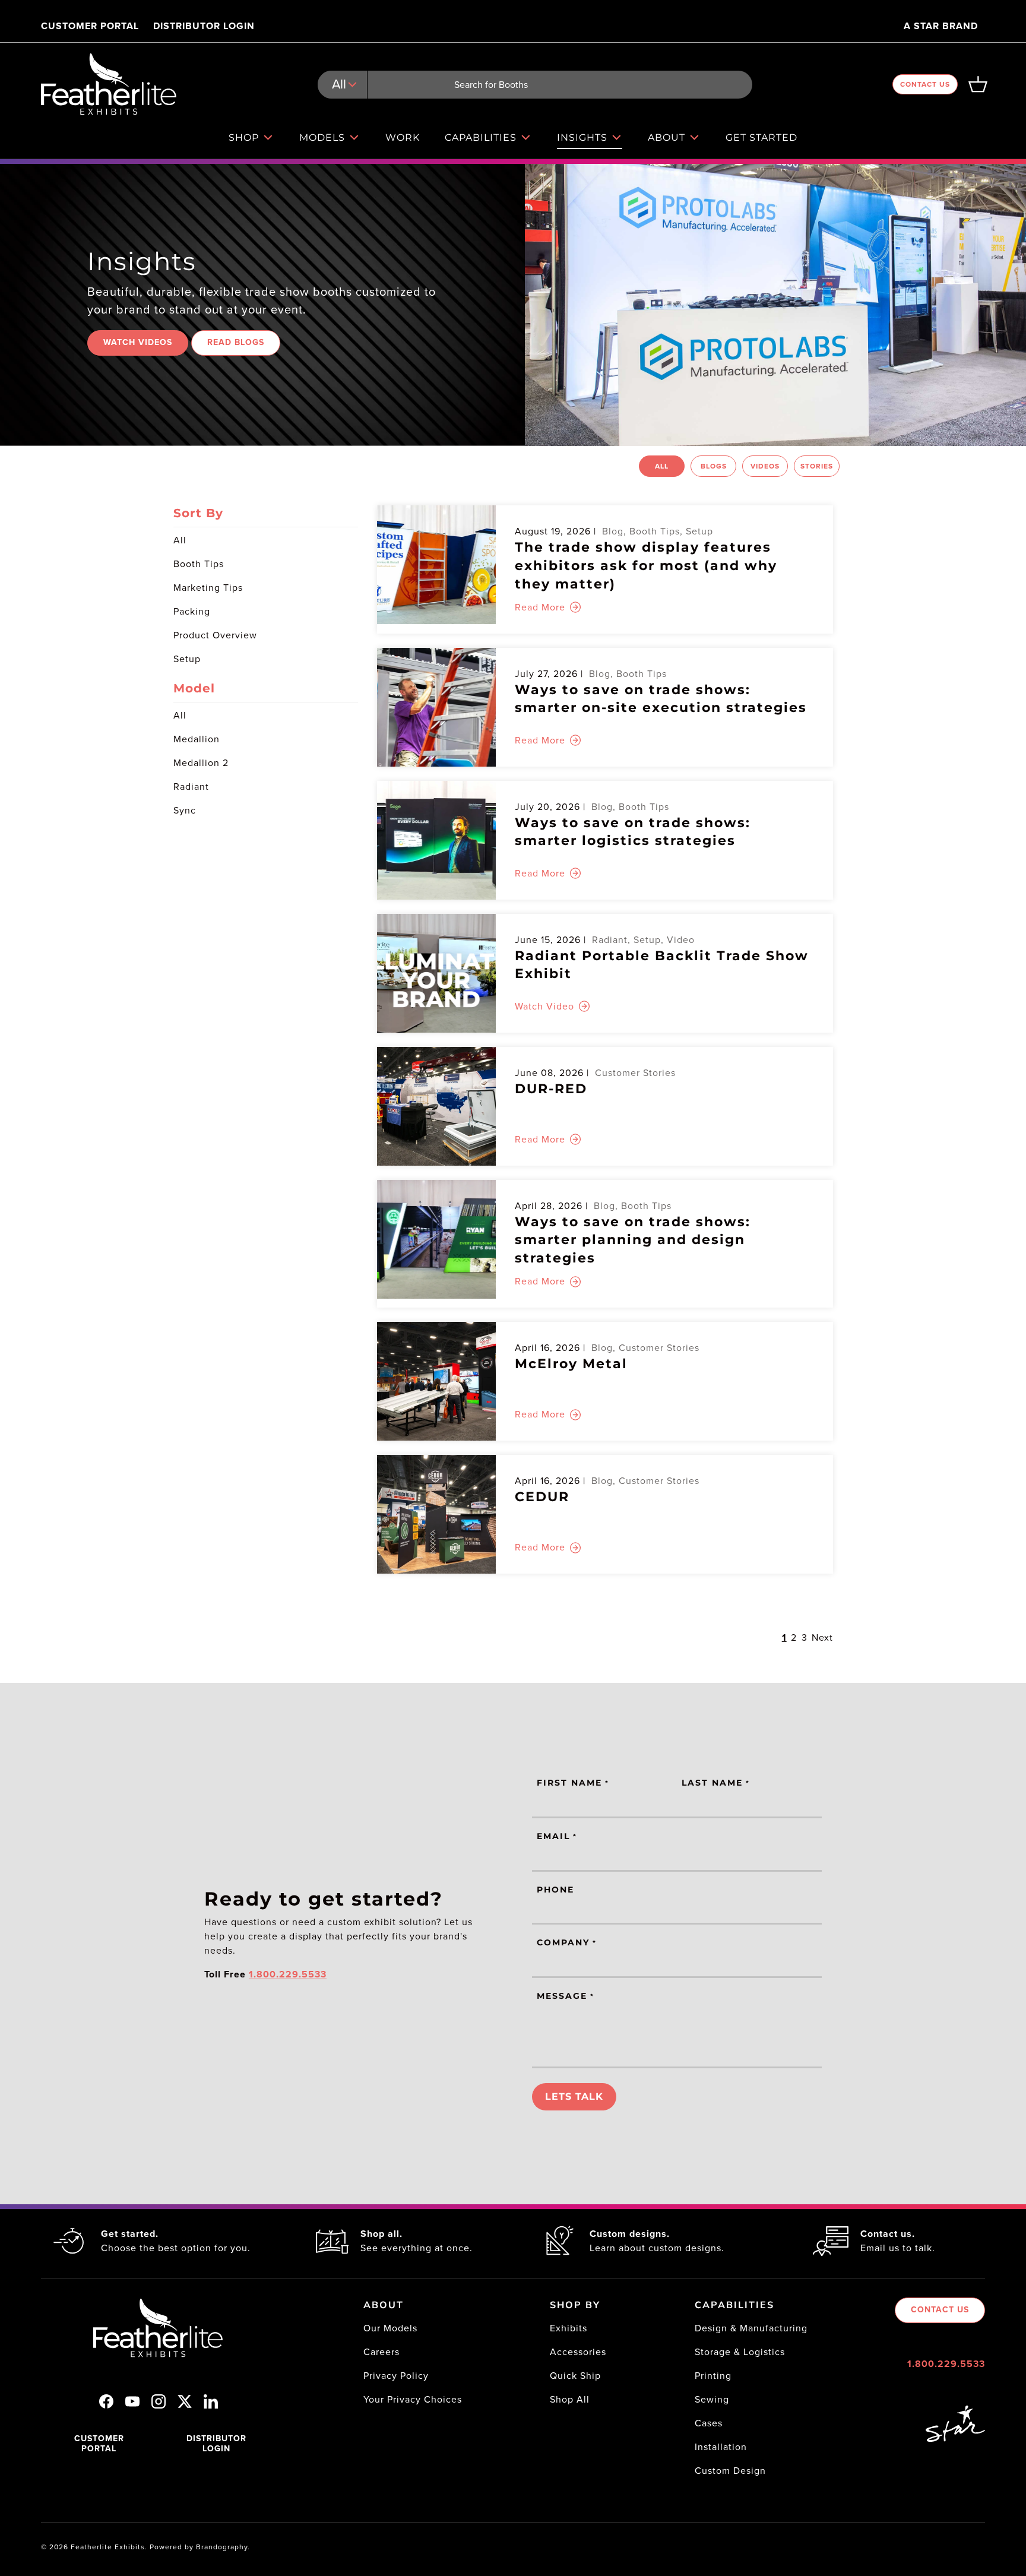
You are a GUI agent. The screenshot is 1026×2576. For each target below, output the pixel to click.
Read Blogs (236, 342)
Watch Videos (138, 342)
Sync (185, 810)
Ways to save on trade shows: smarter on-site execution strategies (661, 699)
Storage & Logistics (740, 2352)
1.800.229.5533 (946, 2364)
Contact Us (925, 84)
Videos (765, 466)
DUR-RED (551, 1089)
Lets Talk (574, 2096)
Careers (381, 2352)
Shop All (570, 2399)
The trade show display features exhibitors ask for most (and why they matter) (646, 566)
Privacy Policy (396, 2376)
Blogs (714, 466)
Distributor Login (204, 26)
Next (822, 1637)
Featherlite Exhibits (108, 2547)
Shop (244, 137)
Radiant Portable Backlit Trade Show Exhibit (662, 965)
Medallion (197, 739)
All (662, 466)
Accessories (578, 2352)
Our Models (390, 2328)
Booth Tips (199, 564)
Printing (713, 2376)
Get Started (761, 137)
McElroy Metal (571, 1364)
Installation (721, 2447)
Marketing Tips (208, 588)
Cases (709, 2423)
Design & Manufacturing (751, 2328)
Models (322, 137)
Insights (582, 137)
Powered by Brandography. (200, 2547)
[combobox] (535, 85)
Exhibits (569, 2328)
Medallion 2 (201, 763)
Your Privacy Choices (413, 2399)
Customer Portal (90, 26)
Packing (192, 611)
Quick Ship (575, 2376)
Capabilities (481, 137)
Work (403, 137)
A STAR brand (941, 26)
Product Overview (215, 635)
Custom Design (730, 2471)
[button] (978, 84)
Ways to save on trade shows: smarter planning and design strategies (633, 1240)
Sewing (712, 2399)
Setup (187, 659)
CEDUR (542, 1497)
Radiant (191, 787)
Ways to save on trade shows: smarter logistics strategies (633, 832)
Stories (817, 466)
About (666, 137)
